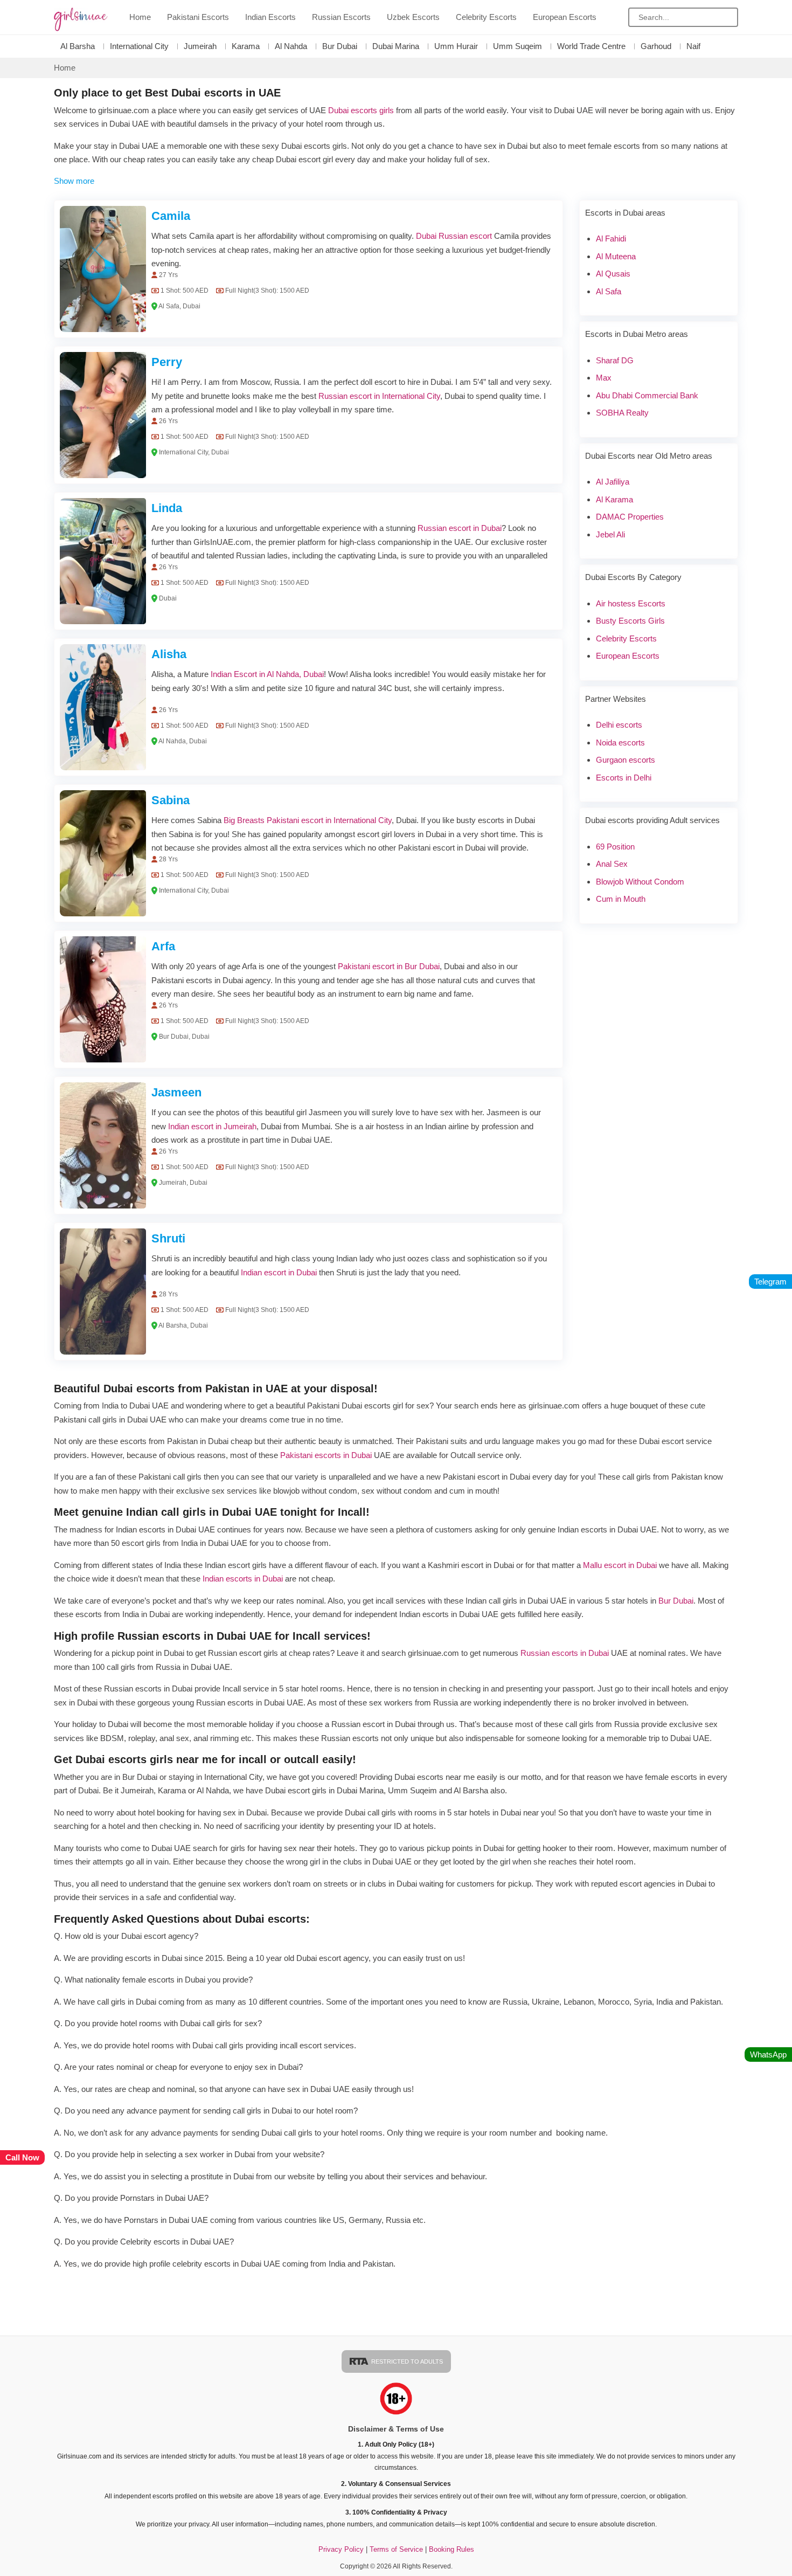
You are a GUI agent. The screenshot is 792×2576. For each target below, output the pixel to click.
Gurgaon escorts (626, 760)
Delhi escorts (619, 725)
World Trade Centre (591, 46)
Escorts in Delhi (624, 778)
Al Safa (609, 291)
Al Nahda (291, 46)
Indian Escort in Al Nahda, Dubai (267, 674)
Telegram (770, 1282)
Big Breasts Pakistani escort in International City (308, 820)
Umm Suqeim (517, 46)
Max (604, 378)
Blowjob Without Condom (640, 882)
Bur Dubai (340, 46)
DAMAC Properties (630, 517)
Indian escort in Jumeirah (212, 1126)
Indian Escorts (270, 17)
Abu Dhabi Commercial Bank (647, 395)
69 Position (615, 847)
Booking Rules (451, 2549)
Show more (74, 181)
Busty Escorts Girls (630, 621)
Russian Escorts (341, 17)
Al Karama (614, 499)
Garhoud (656, 46)
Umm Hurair (456, 46)
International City (139, 46)
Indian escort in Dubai (279, 1272)
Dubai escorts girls (361, 110)
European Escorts (565, 17)
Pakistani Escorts (198, 17)
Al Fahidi (611, 239)
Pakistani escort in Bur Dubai (389, 966)
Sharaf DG (615, 360)
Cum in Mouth (621, 899)
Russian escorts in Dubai (565, 1653)
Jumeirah (200, 46)
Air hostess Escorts (631, 603)
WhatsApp (768, 2054)
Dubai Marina (396, 46)
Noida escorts (620, 743)
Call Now (22, 2157)
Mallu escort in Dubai (620, 1565)
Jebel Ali (610, 534)
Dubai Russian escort (454, 236)
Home (140, 17)
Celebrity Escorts (486, 17)
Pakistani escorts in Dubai (326, 1455)
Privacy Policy (341, 2549)
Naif (693, 46)
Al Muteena (616, 256)
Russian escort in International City (379, 396)
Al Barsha (78, 46)
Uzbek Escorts (413, 17)
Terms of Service (397, 2549)
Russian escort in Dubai (460, 528)
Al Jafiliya (613, 482)
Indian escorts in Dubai (243, 1579)
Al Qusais (613, 274)
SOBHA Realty (622, 413)
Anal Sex (612, 864)
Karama (246, 46)
